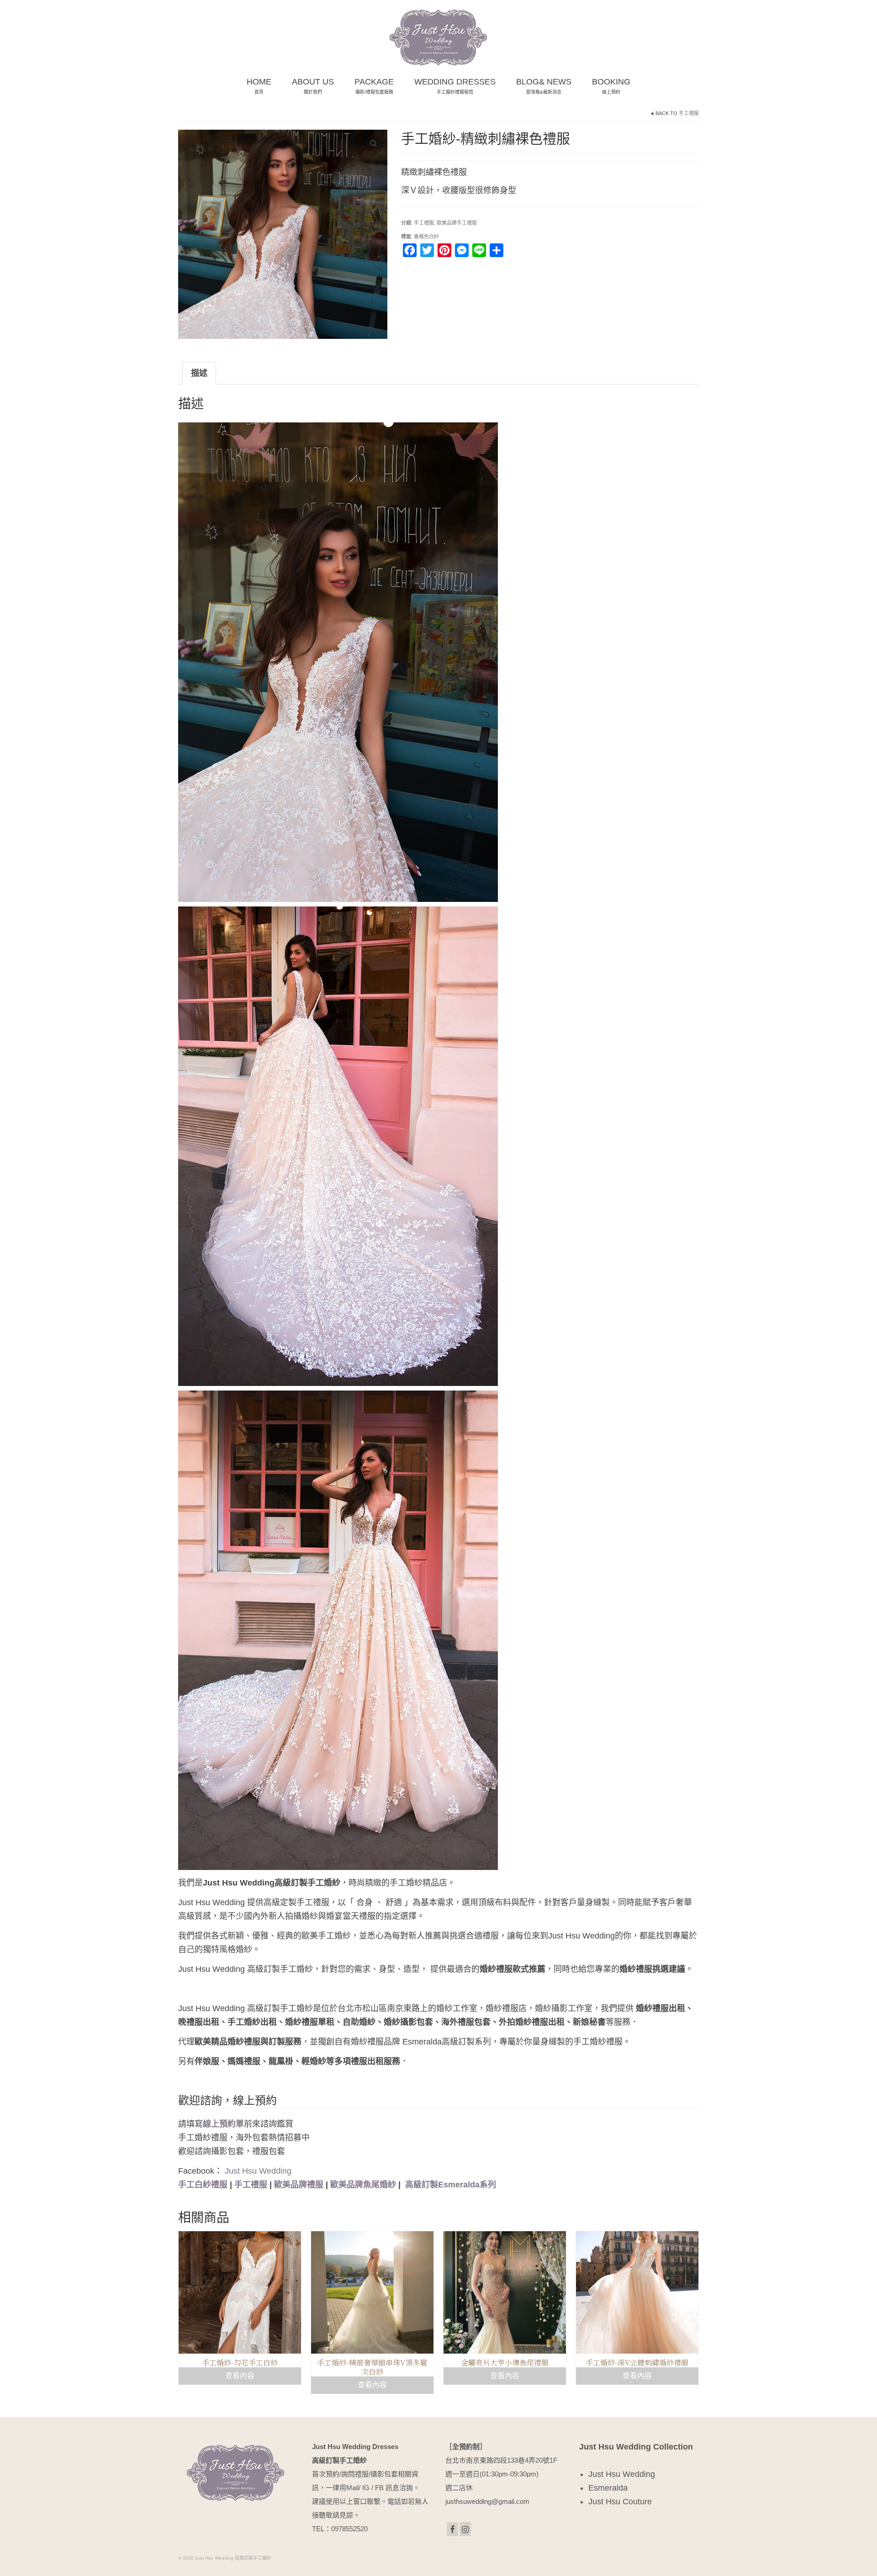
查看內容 (240, 2376)
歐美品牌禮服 (299, 2185)
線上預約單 (223, 2124)
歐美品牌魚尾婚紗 (363, 2185)
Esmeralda (608, 2488)
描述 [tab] (199, 373)
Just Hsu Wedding (258, 2171)
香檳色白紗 (426, 237)
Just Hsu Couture (620, 2502)
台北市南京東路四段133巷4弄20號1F (501, 2460)
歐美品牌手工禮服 (457, 223)
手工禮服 (689, 113)
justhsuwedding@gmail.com (487, 2501)
